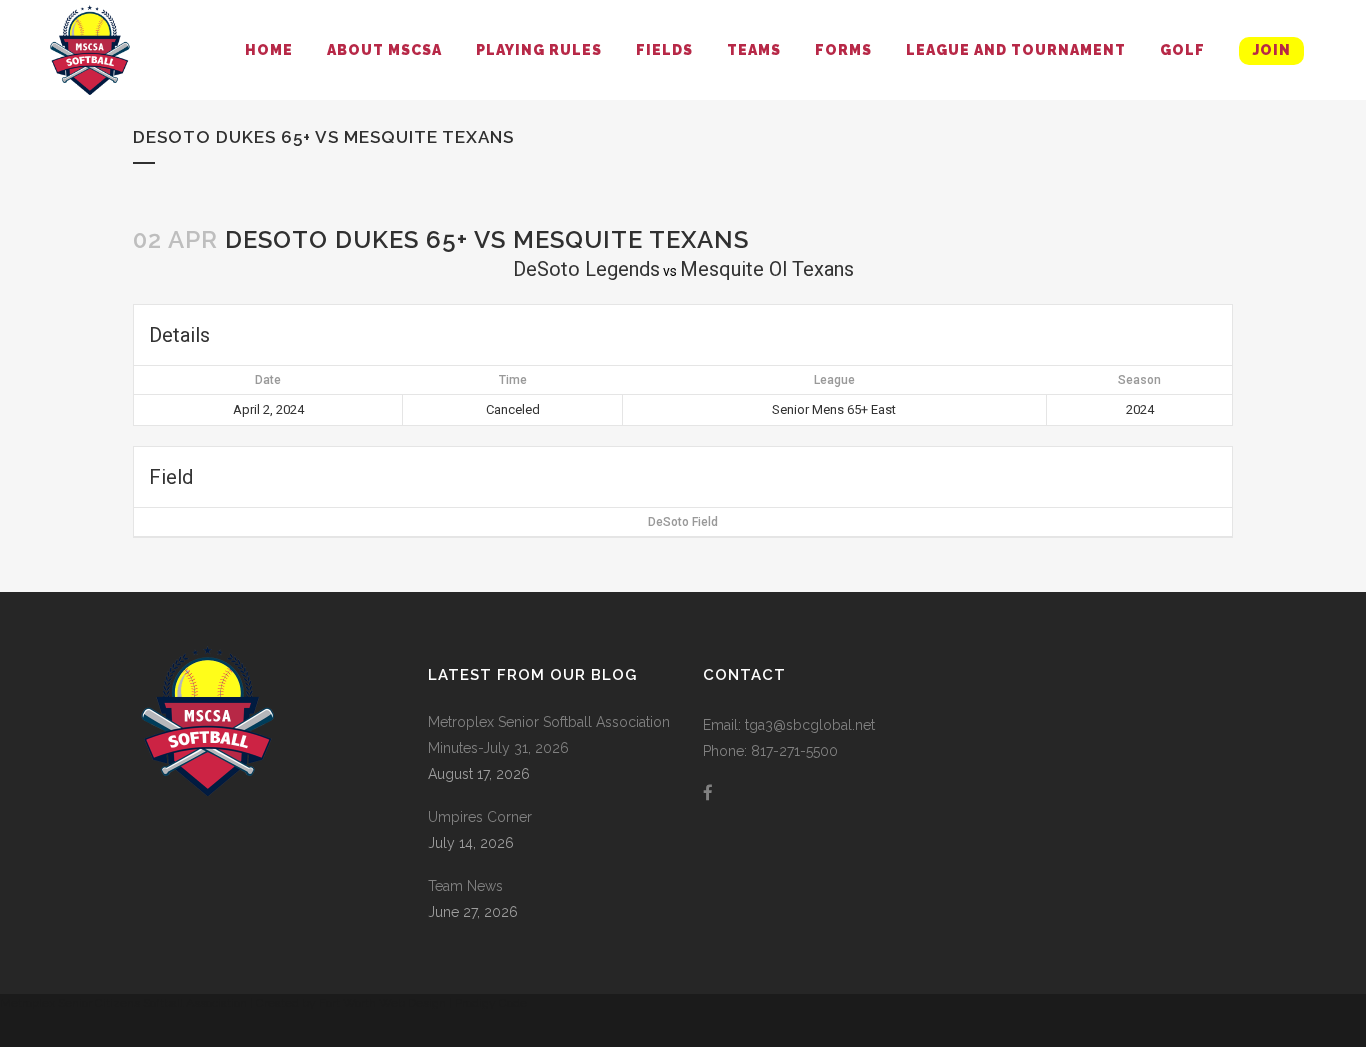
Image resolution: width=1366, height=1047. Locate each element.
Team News (465, 886)
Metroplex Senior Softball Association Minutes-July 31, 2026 (549, 735)
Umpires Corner (480, 817)
